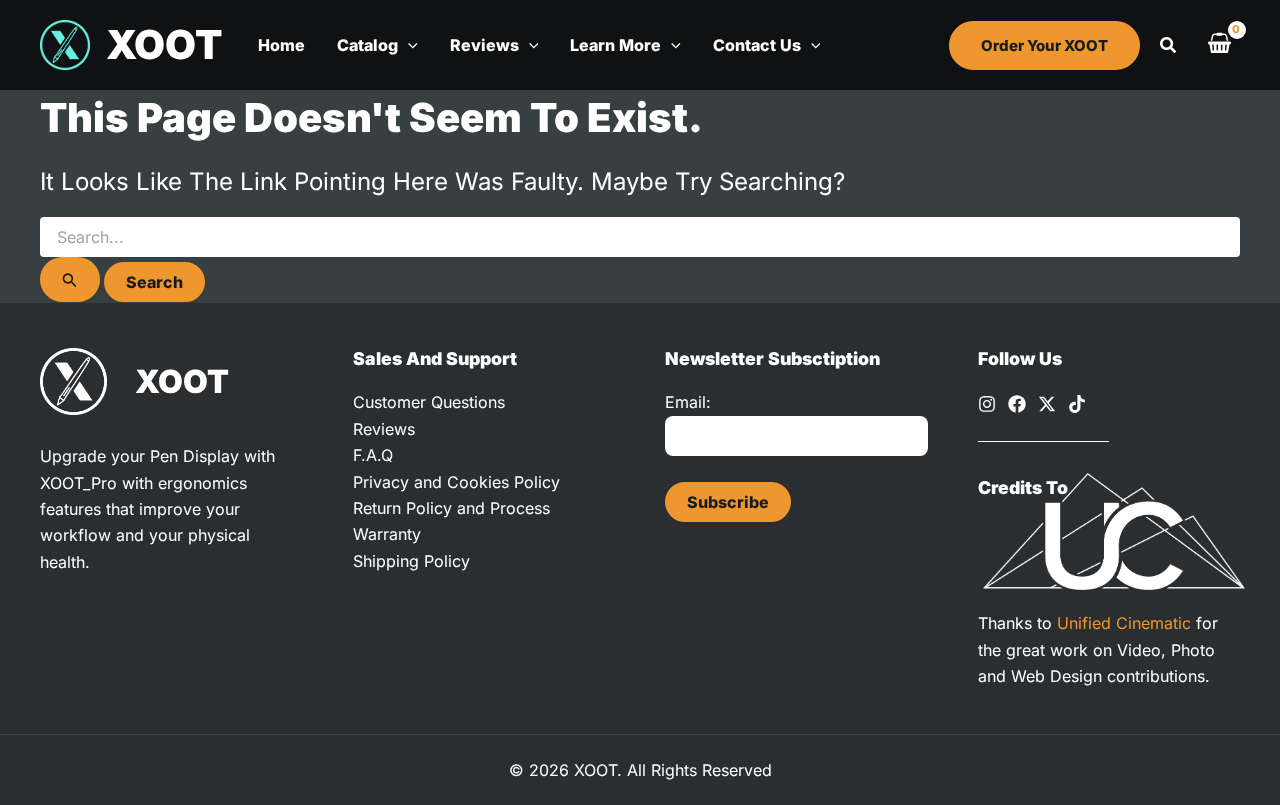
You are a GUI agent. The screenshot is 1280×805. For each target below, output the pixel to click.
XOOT (164, 44)
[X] (1047, 404)
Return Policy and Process (451, 508)
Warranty (387, 534)
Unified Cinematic (1124, 623)
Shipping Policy (411, 561)
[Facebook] (1017, 404)
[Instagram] (987, 404)
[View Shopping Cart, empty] (1219, 45)
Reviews (384, 429)
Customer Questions (429, 402)
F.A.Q (373, 455)
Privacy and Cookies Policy (456, 482)
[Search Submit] (70, 279)
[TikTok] (1077, 404)
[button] (408, 45)
